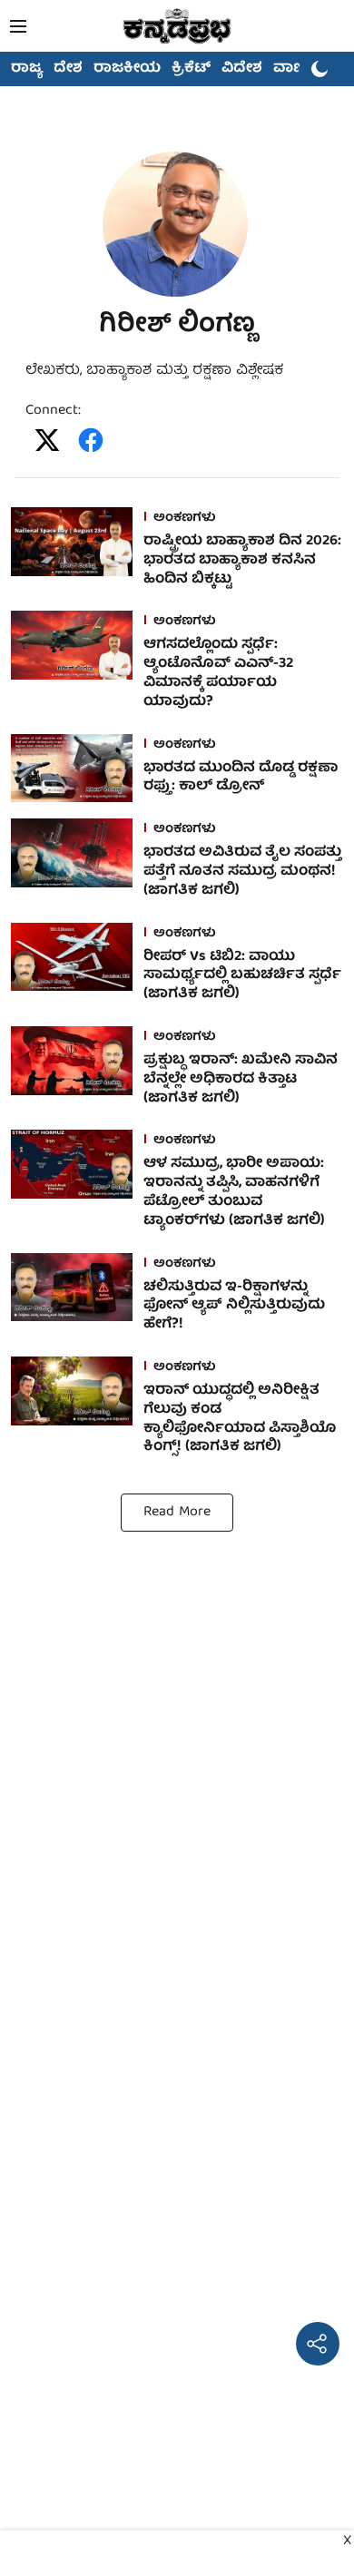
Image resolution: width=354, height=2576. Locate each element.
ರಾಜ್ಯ (27, 69)
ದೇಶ (68, 69)
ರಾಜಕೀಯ (127, 69)
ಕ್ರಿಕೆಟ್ (191, 69)
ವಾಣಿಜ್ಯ (296, 69)
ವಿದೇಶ (242, 69)
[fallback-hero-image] (77, 552)
